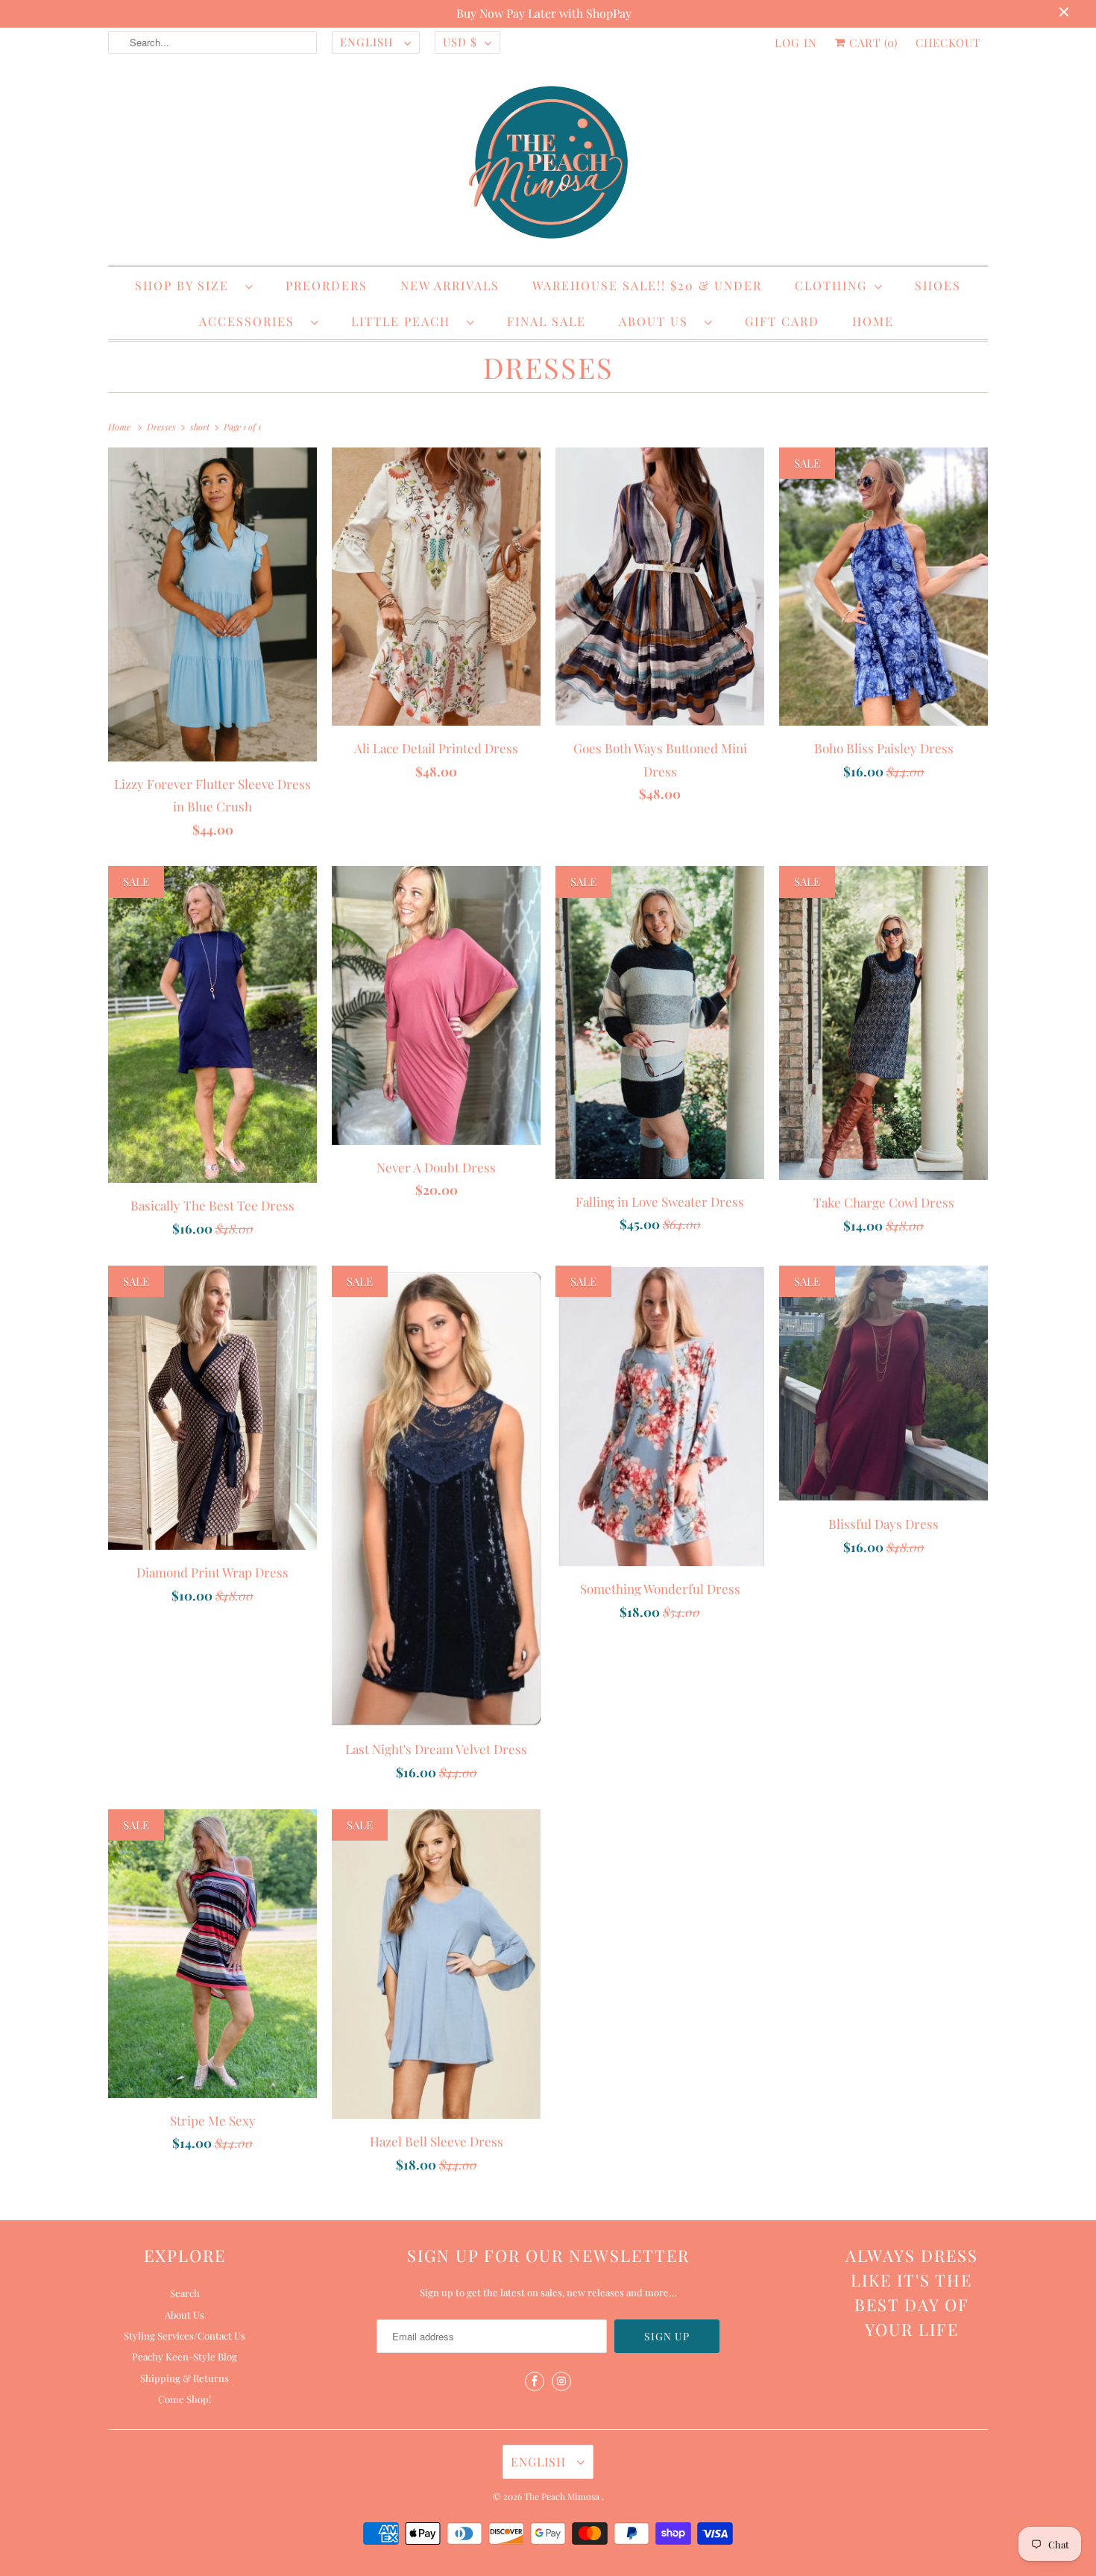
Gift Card (782, 321)
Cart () (872, 43)
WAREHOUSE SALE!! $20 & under (647, 285)
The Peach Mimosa (563, 2496)
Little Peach (405, 321)
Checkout (948, 43)
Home (873, 321)
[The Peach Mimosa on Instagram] (561, 2381)
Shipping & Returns (185, 2378)
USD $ (460, 42)
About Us (658, 321)
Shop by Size (186, 285)
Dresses (548, 367)
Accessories (251, 321)
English (368, 42)
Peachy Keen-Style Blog (185, 2356)
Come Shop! (185, 2399)
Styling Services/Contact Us (185, 2335)
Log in (796, 43)
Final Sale (547, 321)
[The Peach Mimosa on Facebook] (535, 2381)
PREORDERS (327, 285)
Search (185, 2293)
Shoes (938, 285)
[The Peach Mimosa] (548, 165)
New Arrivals (450, 285)
